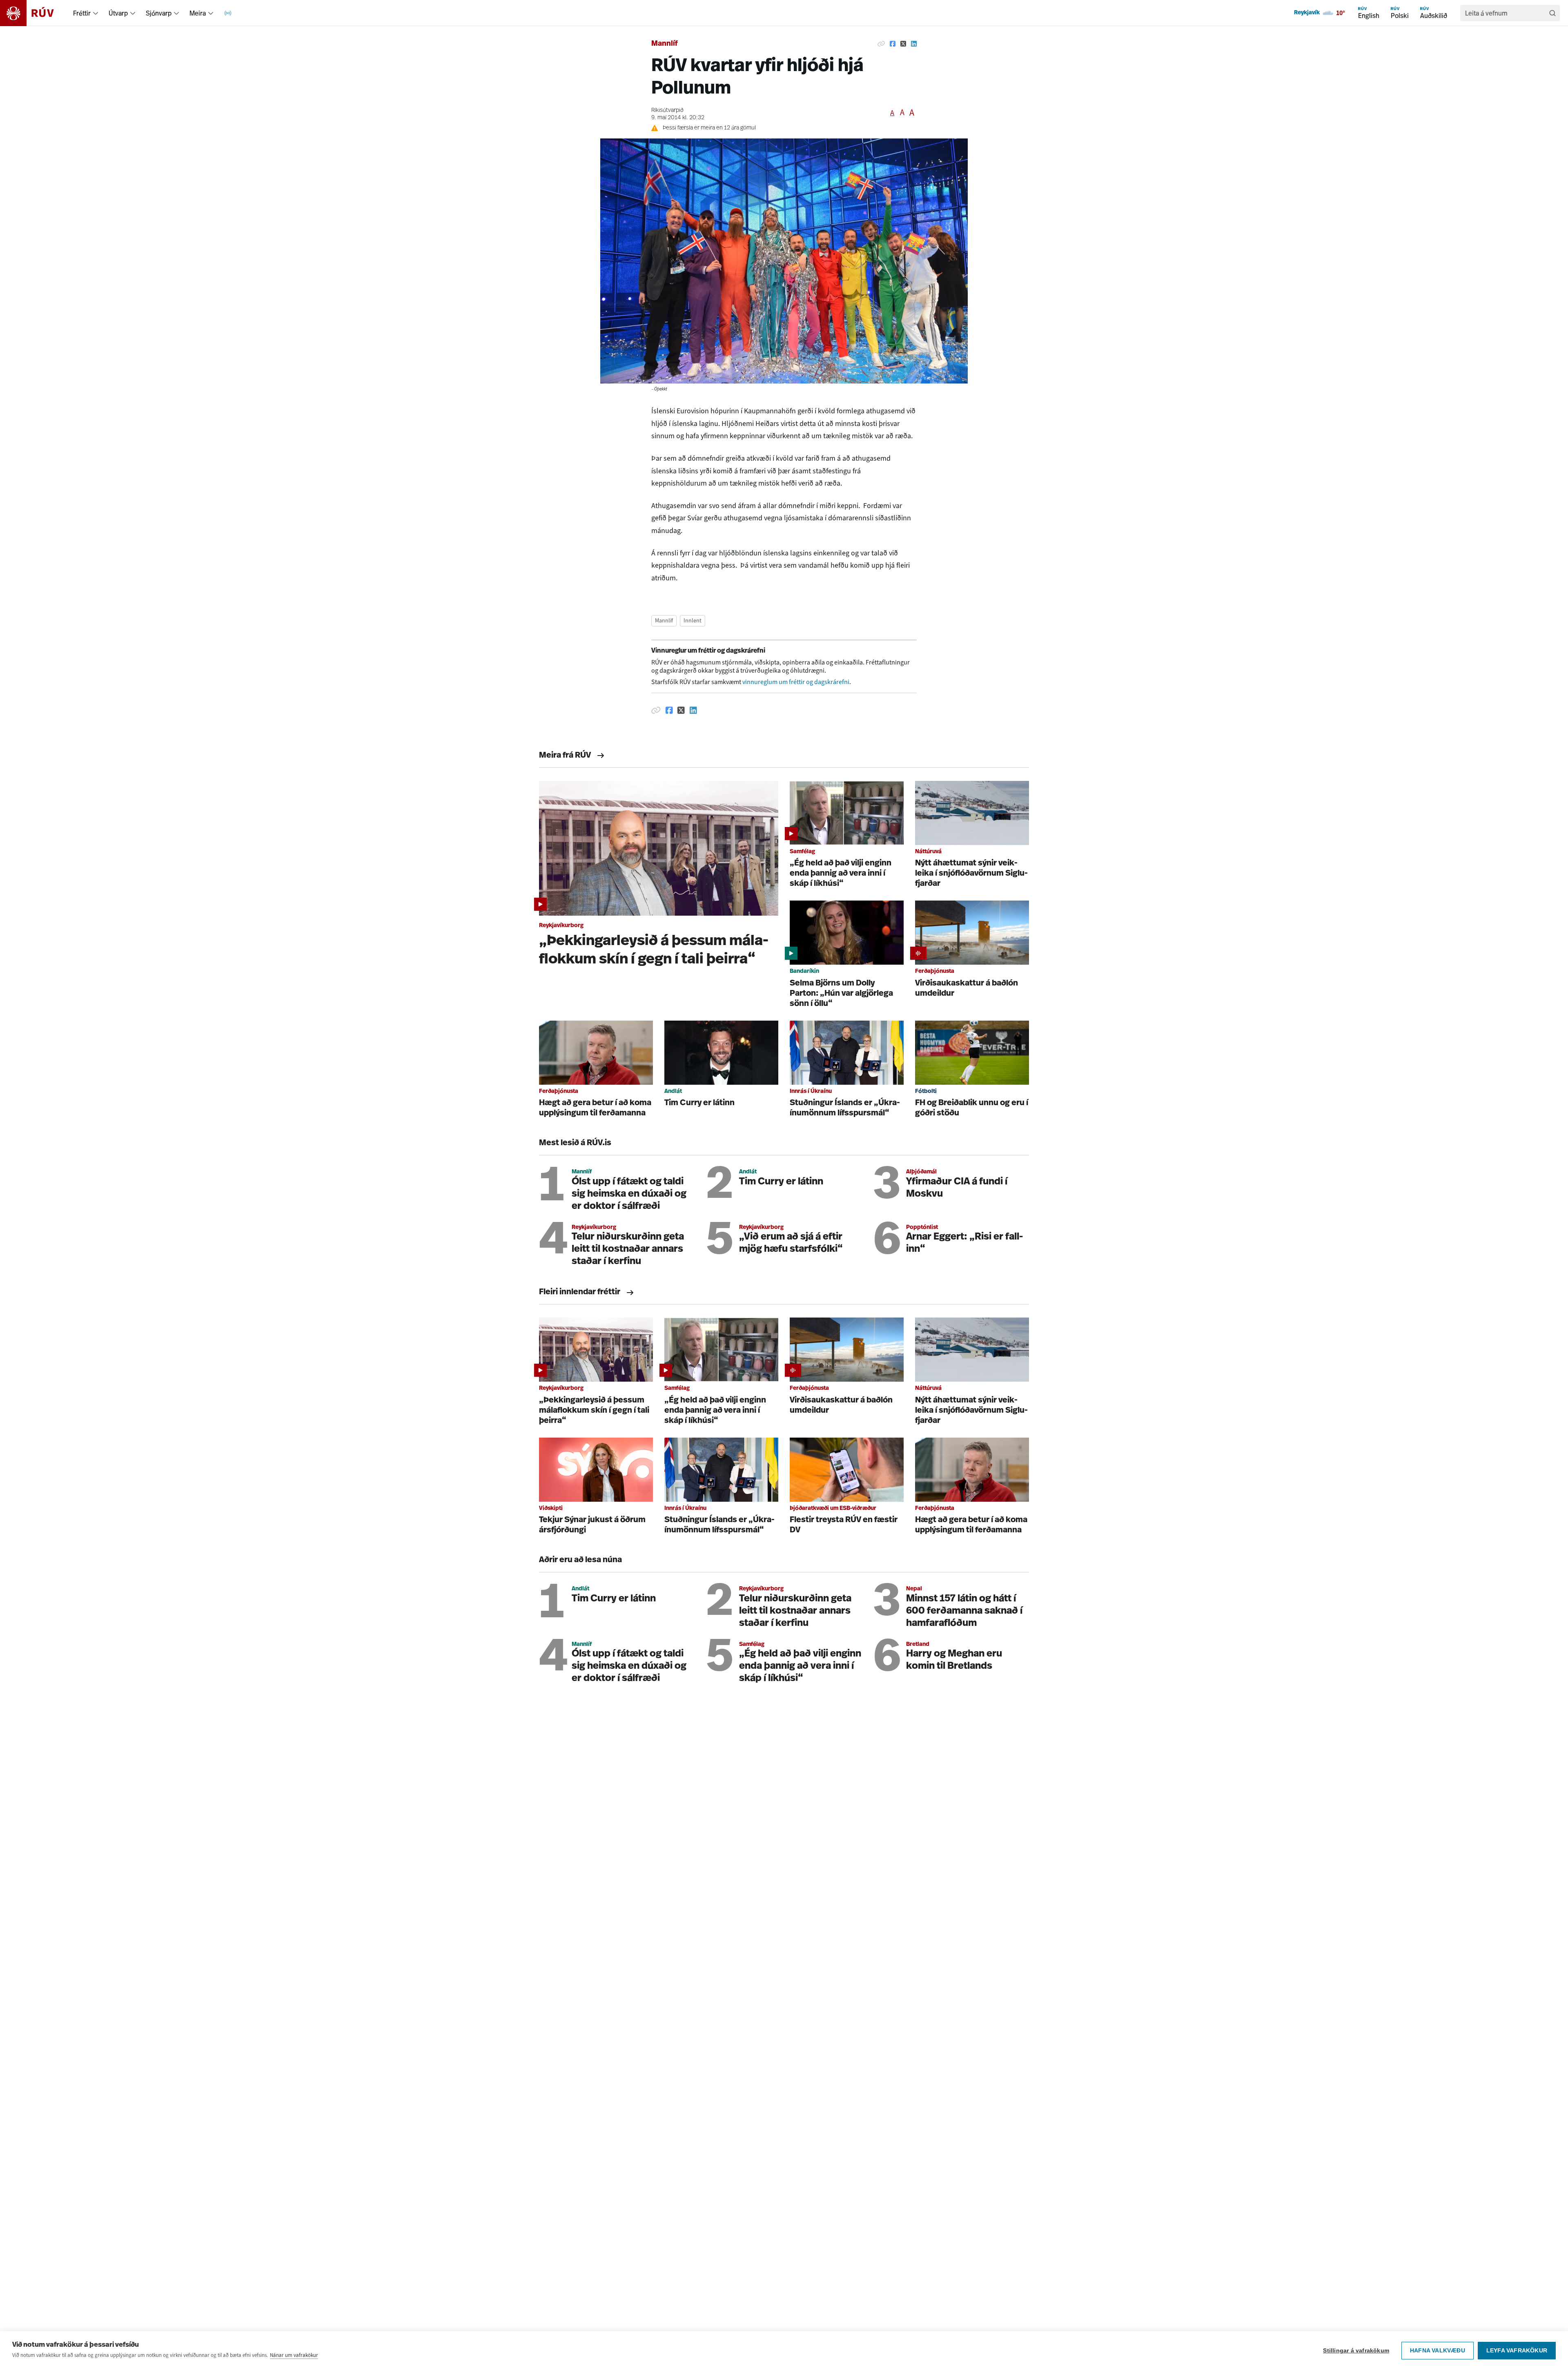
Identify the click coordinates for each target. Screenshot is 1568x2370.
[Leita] (1552, 13)
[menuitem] (96, 13)
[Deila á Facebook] (893, 44)
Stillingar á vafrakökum (1356, 2351)
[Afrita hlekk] (881, 44)
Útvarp (118, 13)
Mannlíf (665, 44)
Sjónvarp (159, 13)
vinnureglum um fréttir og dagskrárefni (796, 682)
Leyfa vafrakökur (1517, 2351)
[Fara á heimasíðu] (34, 13)
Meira (198, 13)
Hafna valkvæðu (1438, 2351)
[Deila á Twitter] (903, 44)
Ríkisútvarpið (667, 110)
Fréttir (82, 13)
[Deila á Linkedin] (914, 44)
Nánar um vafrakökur (294, 2355)
